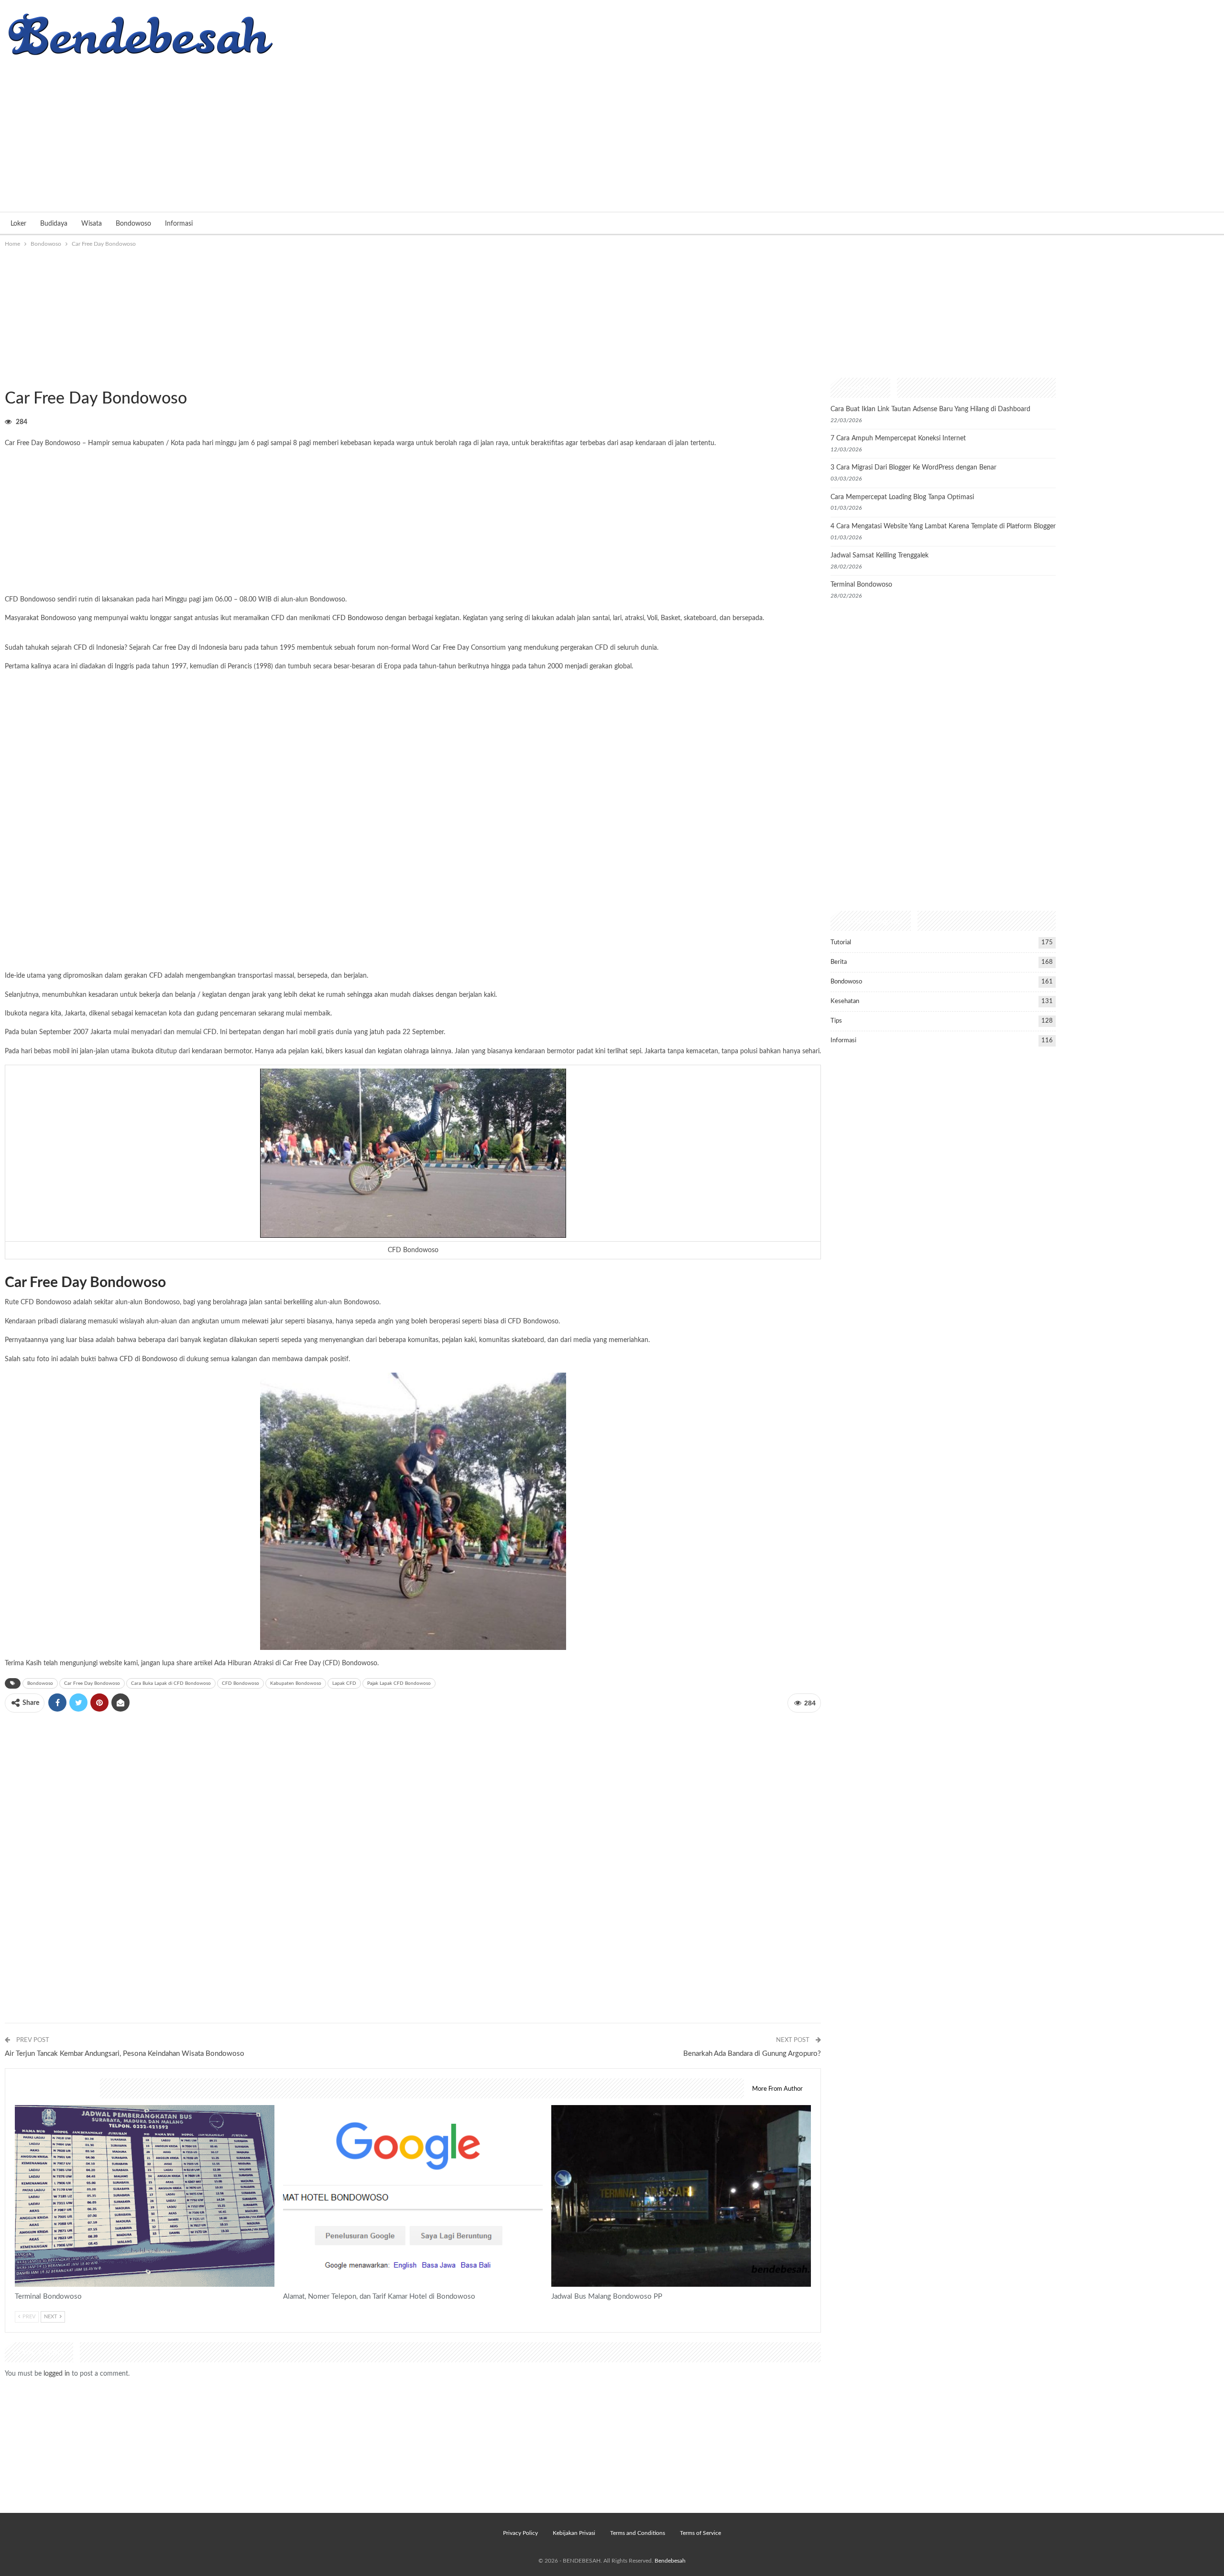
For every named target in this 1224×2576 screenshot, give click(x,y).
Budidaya (54, 224)
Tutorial (841, 943)
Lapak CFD (344, 1683)
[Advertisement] (612, 131)
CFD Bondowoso (358, 618)
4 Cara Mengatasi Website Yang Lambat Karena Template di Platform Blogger (943, 526)
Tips (836, 1021)
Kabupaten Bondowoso (296, 1683)
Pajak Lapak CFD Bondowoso (399, 1683)
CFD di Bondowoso (148, 1359)
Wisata (92, 224)
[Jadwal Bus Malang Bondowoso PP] (681, 2196)
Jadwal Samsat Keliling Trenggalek (880, 556)
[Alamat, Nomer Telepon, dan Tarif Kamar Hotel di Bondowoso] (413, 2196)
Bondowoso (133, 224)
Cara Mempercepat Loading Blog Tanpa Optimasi (902, 497)
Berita (839, 962)
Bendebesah (670, 2561)
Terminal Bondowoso (861, 585)
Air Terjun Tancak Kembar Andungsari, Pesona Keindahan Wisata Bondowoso (125, 2054)
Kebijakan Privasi (574, 2533)
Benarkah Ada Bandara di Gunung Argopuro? (752, 2054)
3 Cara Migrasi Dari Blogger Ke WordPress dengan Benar (913, 468)
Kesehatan (845, 1001)
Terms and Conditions (638, 2533)
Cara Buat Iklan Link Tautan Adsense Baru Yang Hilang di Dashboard (930, 409)
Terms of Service (700, 2533)
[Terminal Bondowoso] (145, 2196)
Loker (18, 224)
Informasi (179, 224)
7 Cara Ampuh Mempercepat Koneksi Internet (898, 438)
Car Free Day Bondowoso (92, 1683)
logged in (57, 2374)
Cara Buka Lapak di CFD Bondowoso (171, 1683)
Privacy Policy (520, 2533)
